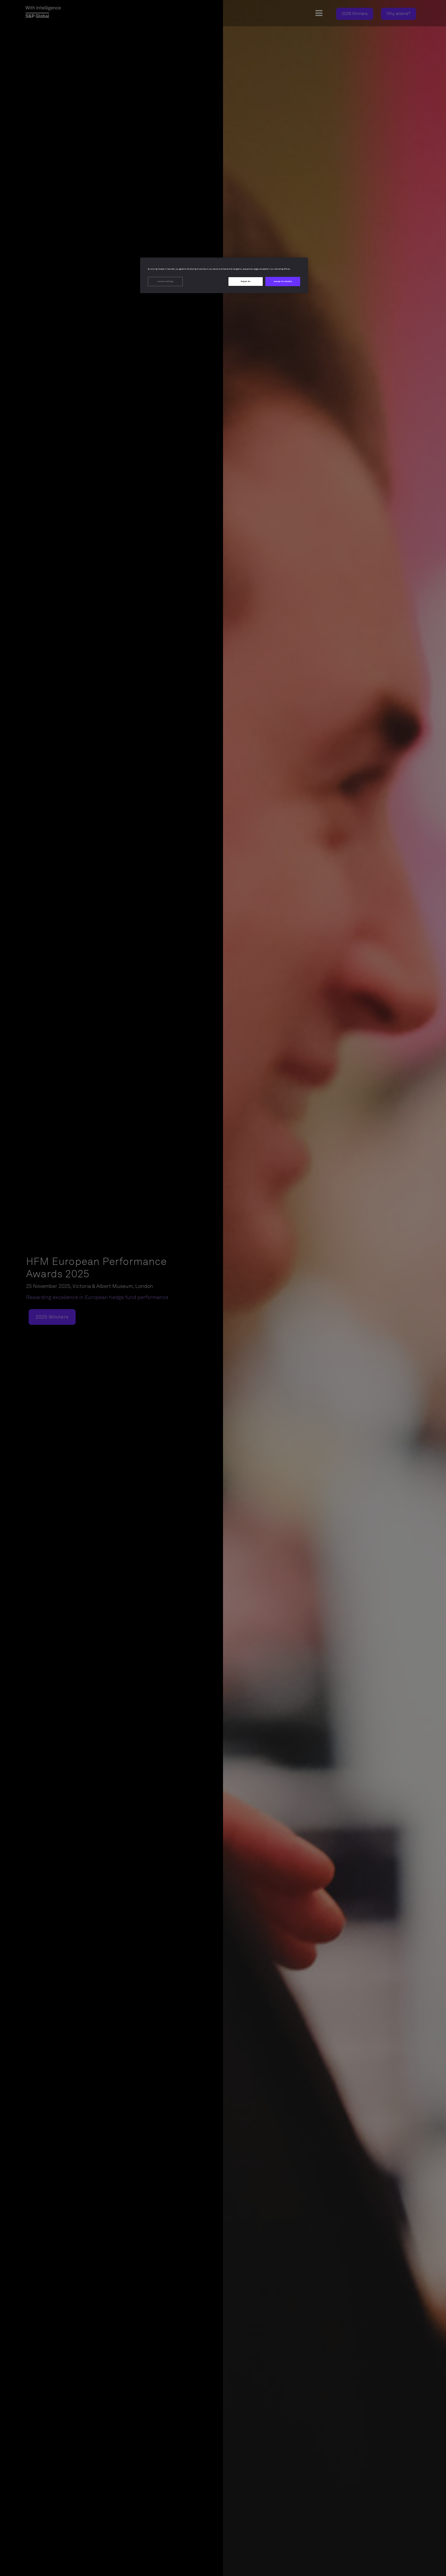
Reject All (246, 282)
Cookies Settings (166, 282)
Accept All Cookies (283, 282)
